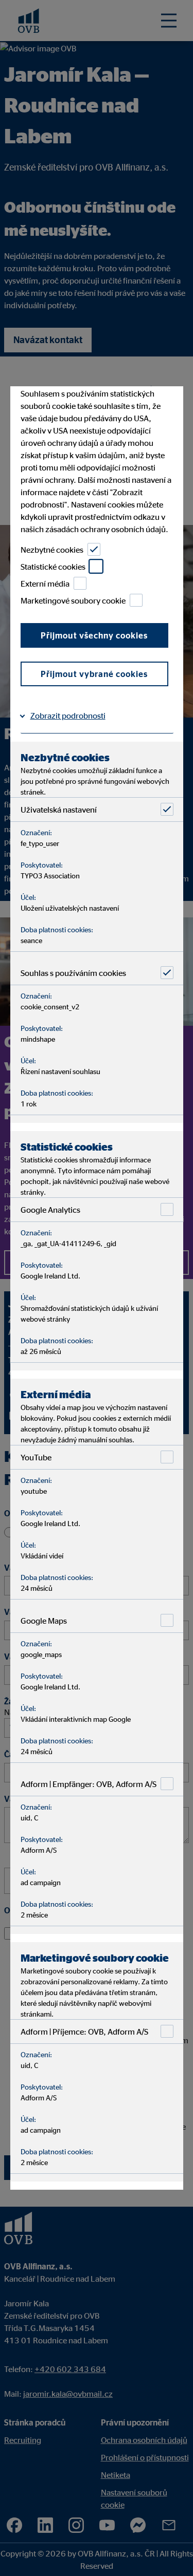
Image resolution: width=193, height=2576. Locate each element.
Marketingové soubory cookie (73, 600)
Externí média (45, 583)
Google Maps (43, 1620)
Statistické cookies (52, 566)
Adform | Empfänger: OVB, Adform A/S (88, 1783)
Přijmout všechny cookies (94, 635)
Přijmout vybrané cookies (94, 674)
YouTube (36, 1457)
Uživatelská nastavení (58, 809)
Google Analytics (50, 1209)
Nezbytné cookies (51, 549)
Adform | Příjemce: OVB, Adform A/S (84, 2031)
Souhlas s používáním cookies (73, 972)
